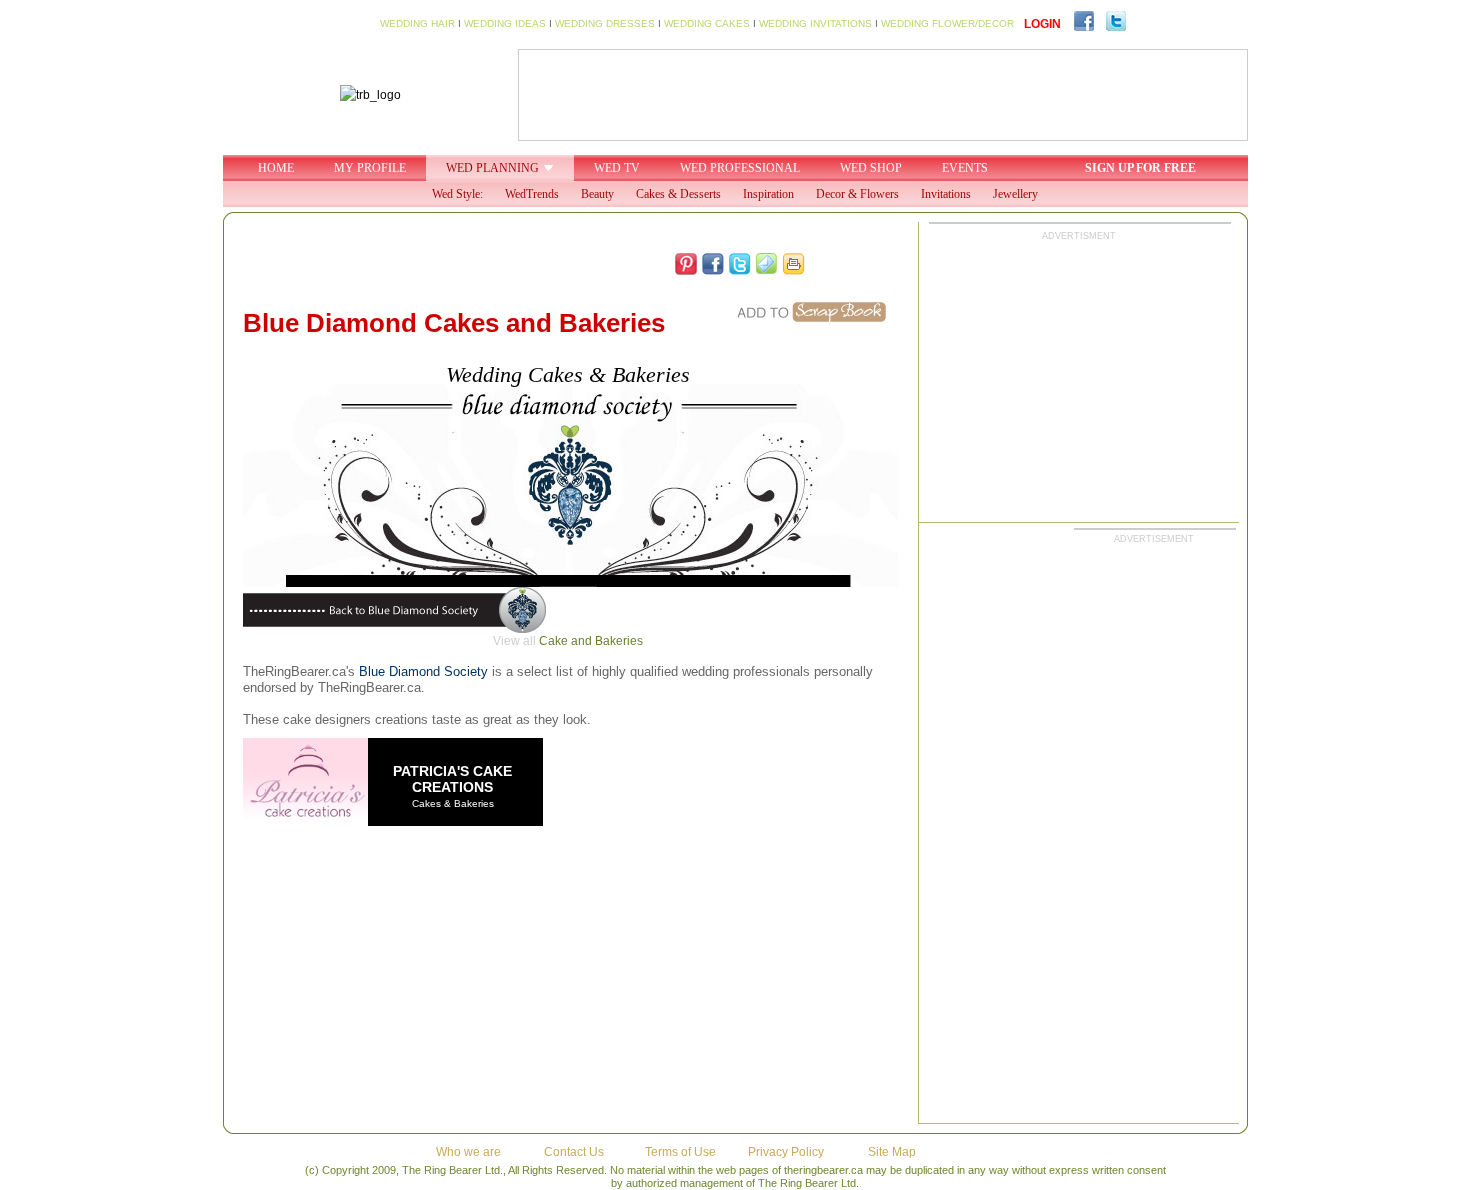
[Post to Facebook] (713, 264)
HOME (276, 168)
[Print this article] (794, 264)
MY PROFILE (370, 168)
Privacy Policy (786, 1152)
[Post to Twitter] (740, 264)
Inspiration (768, 194)
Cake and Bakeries (591, 641)
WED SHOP (871, 168)
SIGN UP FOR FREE (1140, 168)
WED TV (617, 168)
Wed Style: (457, 194)
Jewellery (1015, 194)
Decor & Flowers (857, 194)
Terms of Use (680, 1152)
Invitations (946, 194)
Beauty (597, 194)
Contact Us (574, 1152)
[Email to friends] (767, 264)
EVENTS (965, 168)
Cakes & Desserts (678, 194)
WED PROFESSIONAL (740, 168)
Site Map (892, 1152)
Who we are (468, 1152)
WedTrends (532, 194)
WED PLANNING (492, 168)
